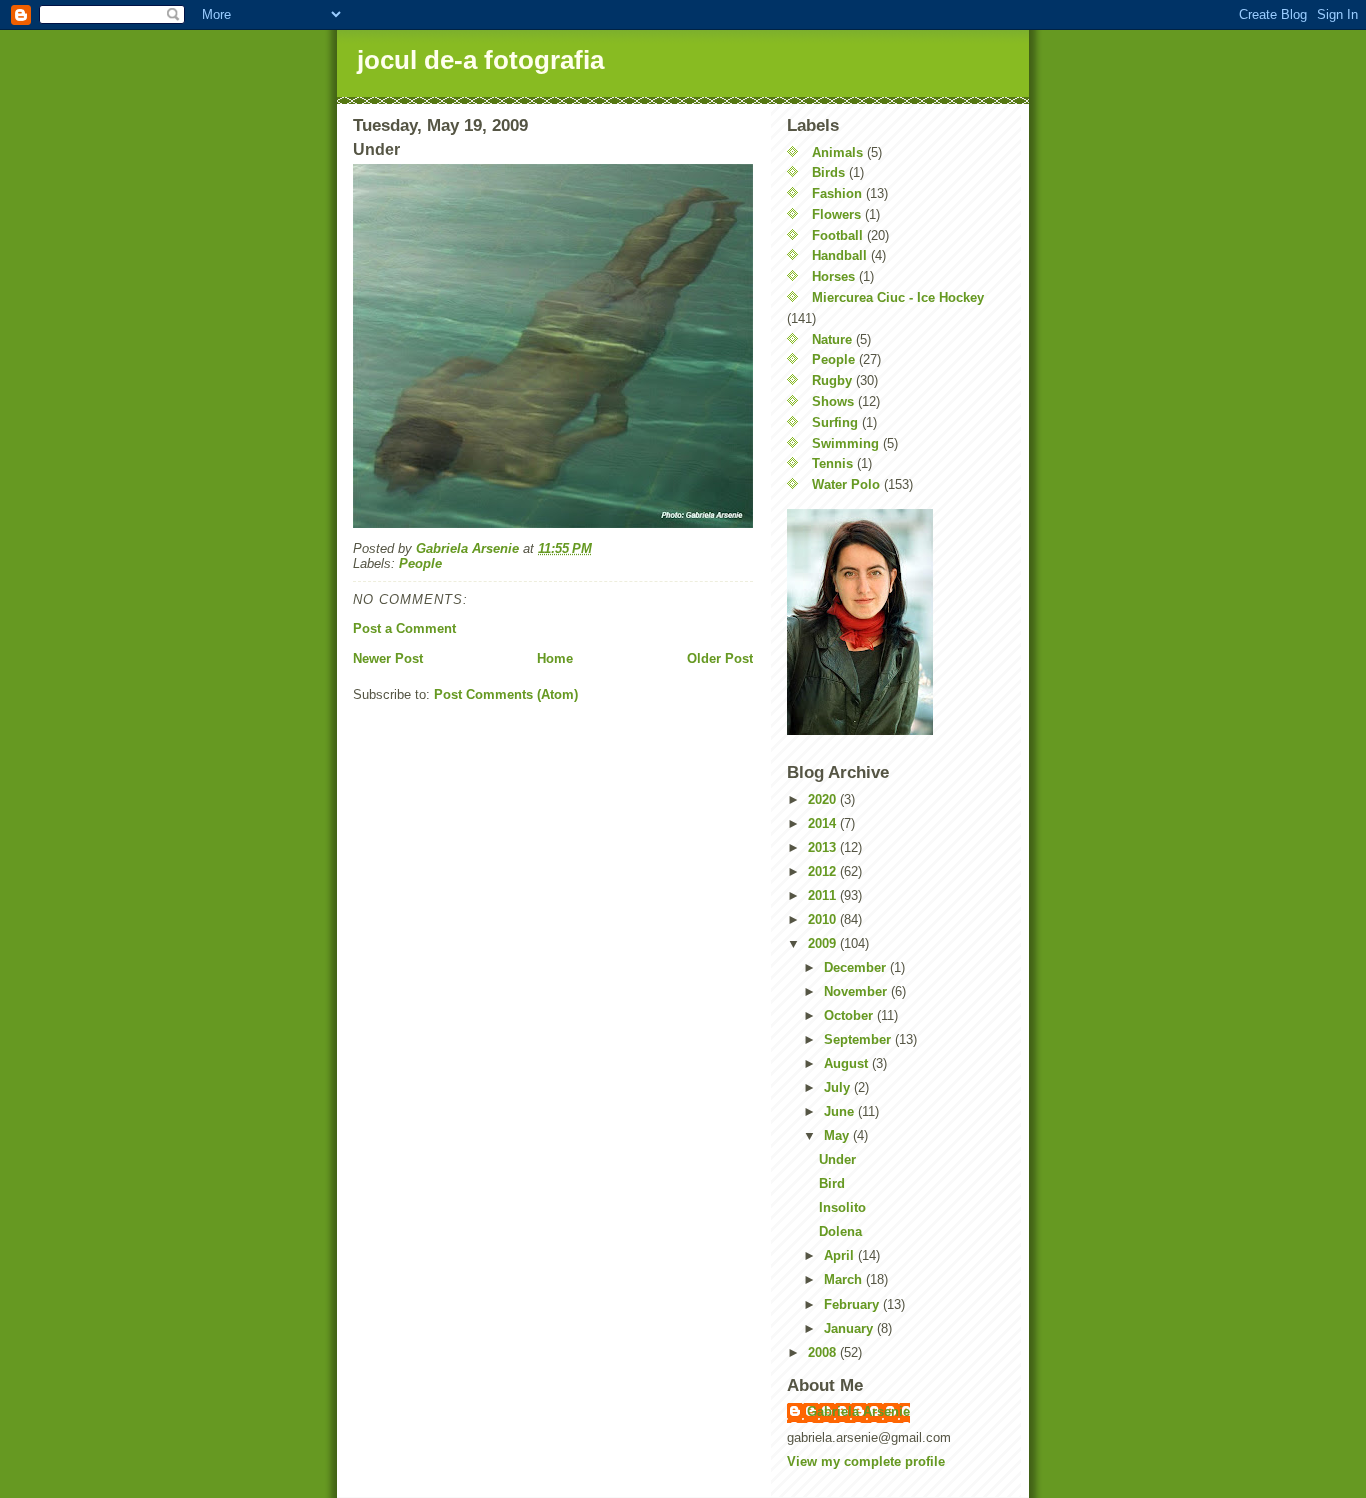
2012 (824, 871)
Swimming (845, 443)
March (845, 1279)
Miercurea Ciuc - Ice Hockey (898, 297)
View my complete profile (866, 1461)
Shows (833, 401)
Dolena (840, 1231)
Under (837, 1159)
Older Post (720, 658)
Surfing (835, 422)
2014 (824, 823)
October (850, 1015)
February (853, 1304)
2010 (824, 919)
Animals (837, 152)
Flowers (836, 214)
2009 (824, 943)
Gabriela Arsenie (858, 1411)
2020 (824, 799)
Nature (832, 339)
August (848, 1063)
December (857, 967)
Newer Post (388, 658)
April (841, 1255)
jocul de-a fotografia (480, 60)
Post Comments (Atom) (506, 694)
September (859, 1039)
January (850, 1328)
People (420, 563)
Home (555, 658)
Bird (832, 1183)
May (838, 1135)
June (841, 1111)
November (857, 991)
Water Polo (846, 484)
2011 (824, 895)
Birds (828, 172)
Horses (833, 276)
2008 (824, 1352)
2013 (824, 847)
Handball (839, 255)
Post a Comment (404, 628)
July (839, 1087)
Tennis (832, 463)
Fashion (837, 193)
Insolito (842, 1207)
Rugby (832, 380)
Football (837, 235)
